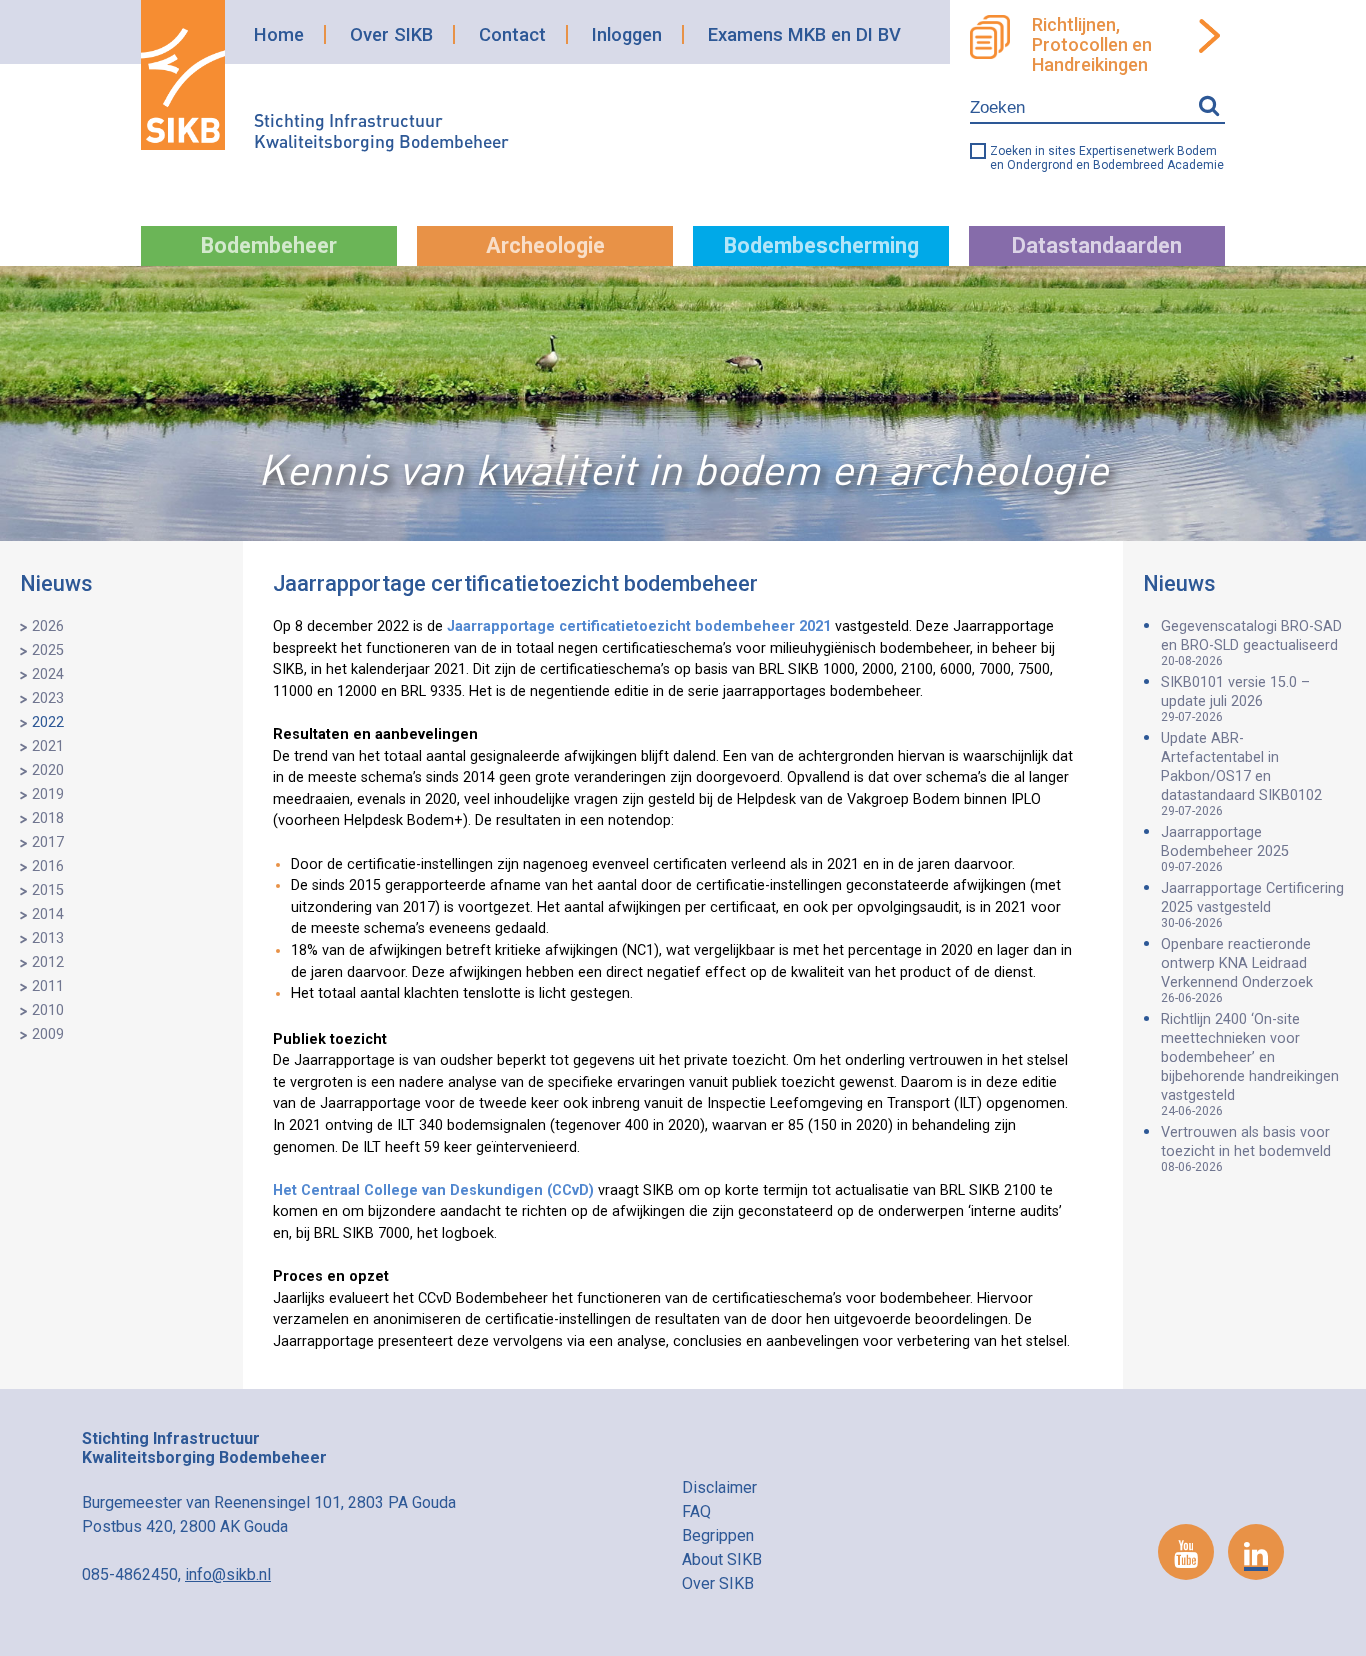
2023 (48, 698)
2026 (48, 626)
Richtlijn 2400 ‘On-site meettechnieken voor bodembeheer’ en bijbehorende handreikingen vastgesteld (1250, 1064)
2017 (48, 842)
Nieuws (56, 583)
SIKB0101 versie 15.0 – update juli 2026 (1235, 699)
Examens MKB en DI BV (804, 34)
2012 (48, 962)
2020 (48, 770)
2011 (48, 986)
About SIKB (722, 1559)
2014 (48, 914)
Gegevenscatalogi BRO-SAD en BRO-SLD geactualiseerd (1251, 643)
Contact (512, 34)
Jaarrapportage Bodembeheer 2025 (1225, 849)
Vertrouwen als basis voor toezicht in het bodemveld (1246, 1149)
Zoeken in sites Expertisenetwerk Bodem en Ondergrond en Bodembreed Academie (1107, 158)
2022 (48, 722)
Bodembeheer (269, 245)
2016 (48, 866)
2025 (48, 650)
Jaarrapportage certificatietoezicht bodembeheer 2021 (639, 626)
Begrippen (718, 1535)
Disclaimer (719, 1487)
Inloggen (627, 34)
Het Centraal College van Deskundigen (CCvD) (433, 1190)
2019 (48, 794)
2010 (48, 1010)
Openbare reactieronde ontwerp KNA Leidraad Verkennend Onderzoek (1237, 970)
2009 (48, 1034)
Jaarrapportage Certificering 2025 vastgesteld (1252, 905)
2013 (48, 938)
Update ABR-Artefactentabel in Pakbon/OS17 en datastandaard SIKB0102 (1241, 774)
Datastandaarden (1097, 245)
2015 (48, 890)
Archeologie (545, 245)
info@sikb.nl (228, 1574)
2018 (48, 818)
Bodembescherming (821, 245)
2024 (48, 674)
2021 (48, 746)
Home (279, 34)
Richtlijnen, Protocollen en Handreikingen (1092, 45)
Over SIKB (391, 34)
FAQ (696, 1511)
